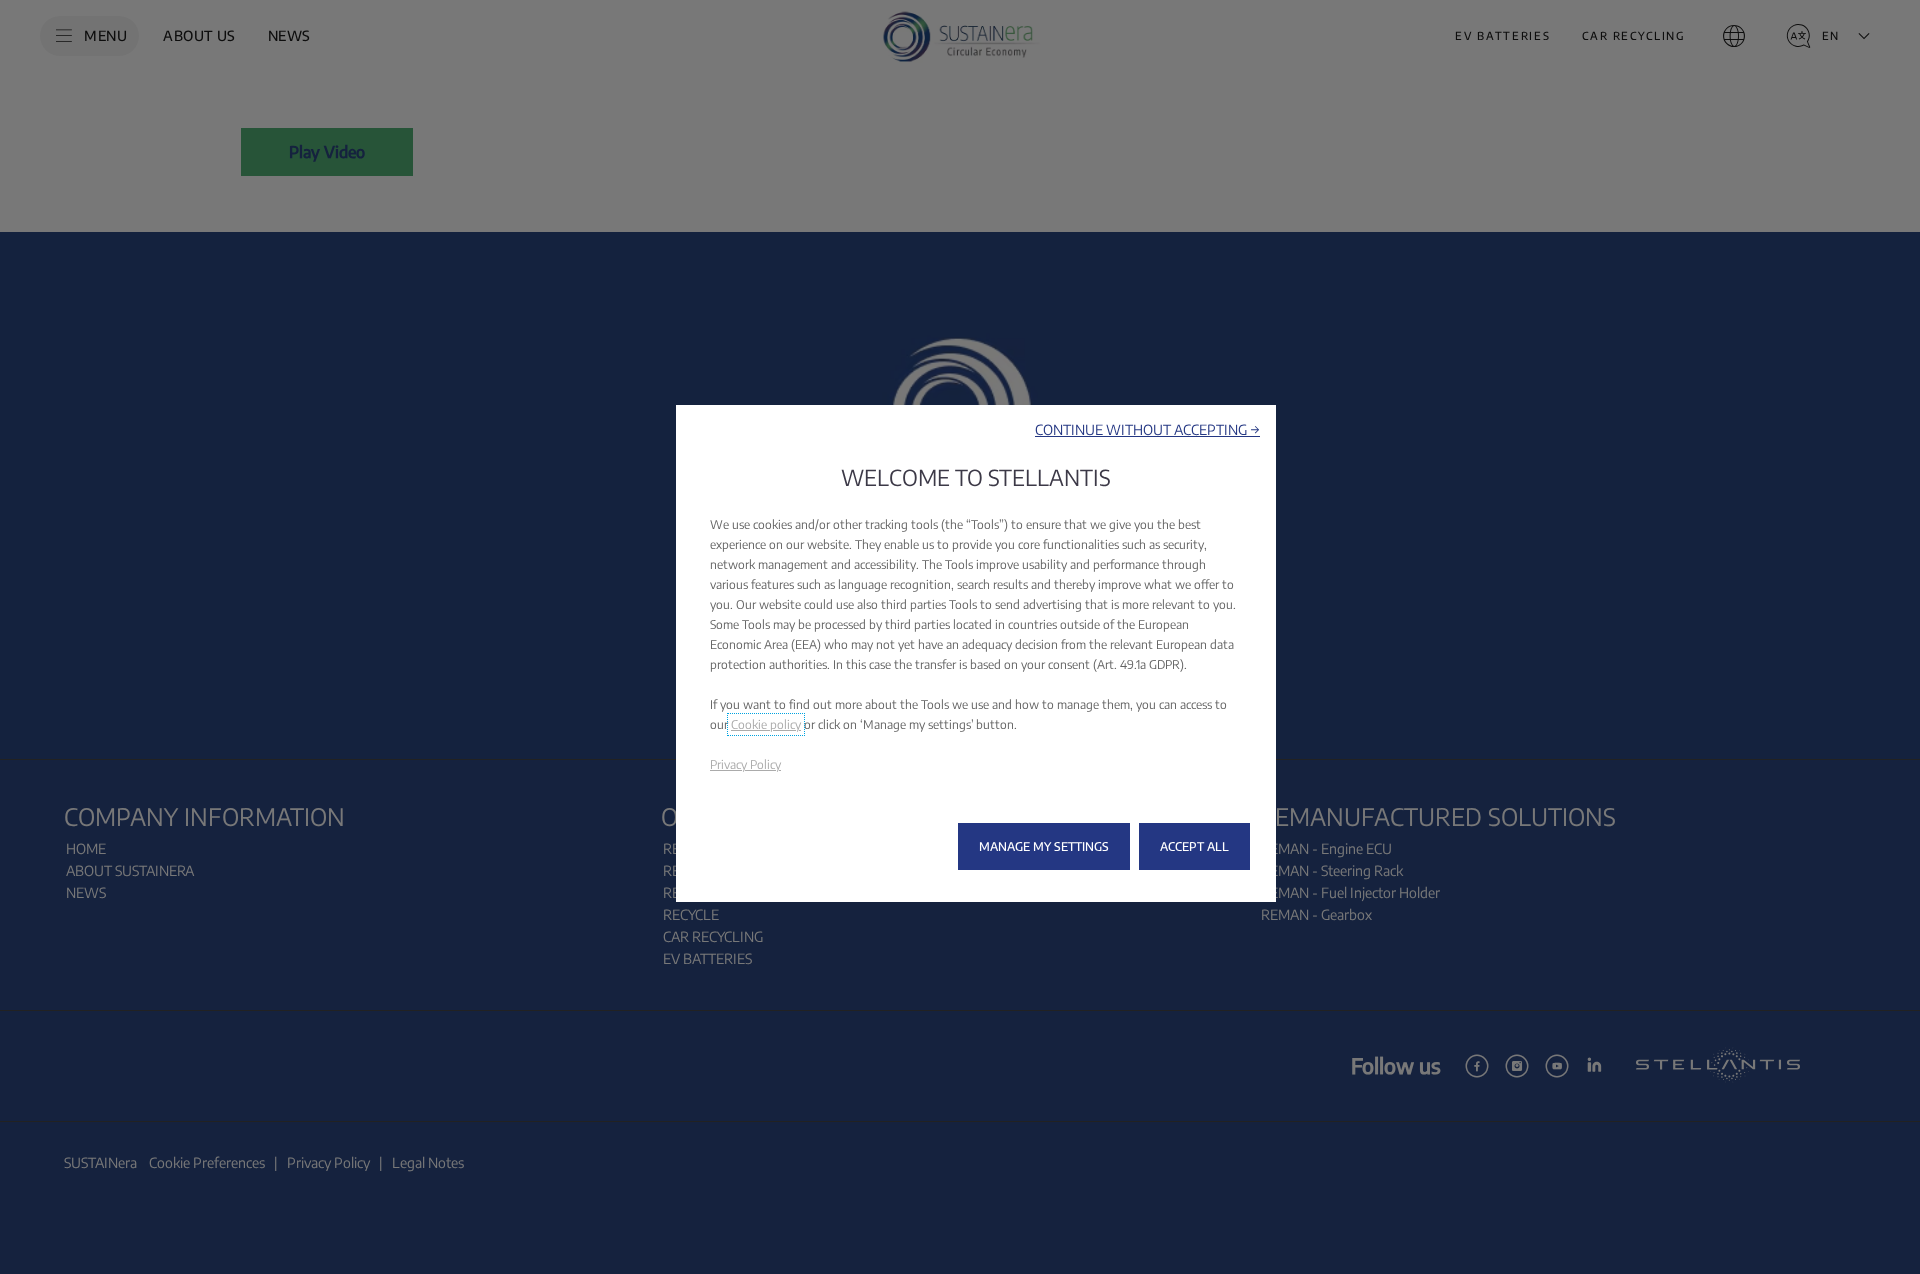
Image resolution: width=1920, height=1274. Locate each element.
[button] (1147, 429)
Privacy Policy (745, 764)
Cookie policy (766, 724)
